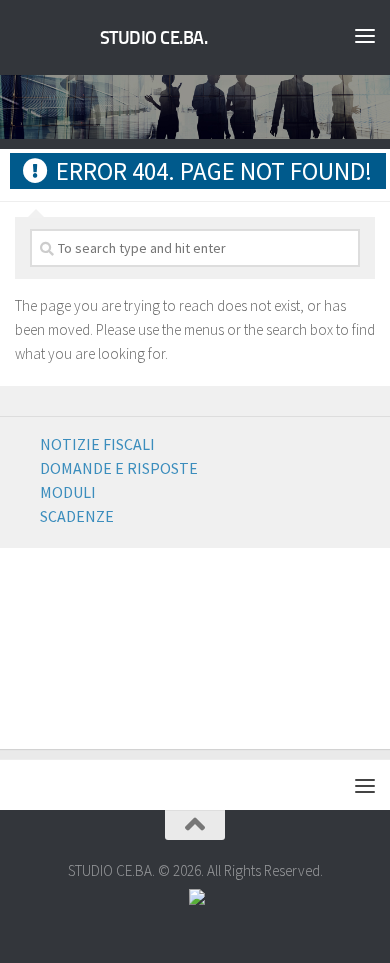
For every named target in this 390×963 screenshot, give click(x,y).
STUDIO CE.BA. (154, 38)
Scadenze (77, 516)
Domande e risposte (119, 468)
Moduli (68, 492)
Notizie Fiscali (97, 444)
